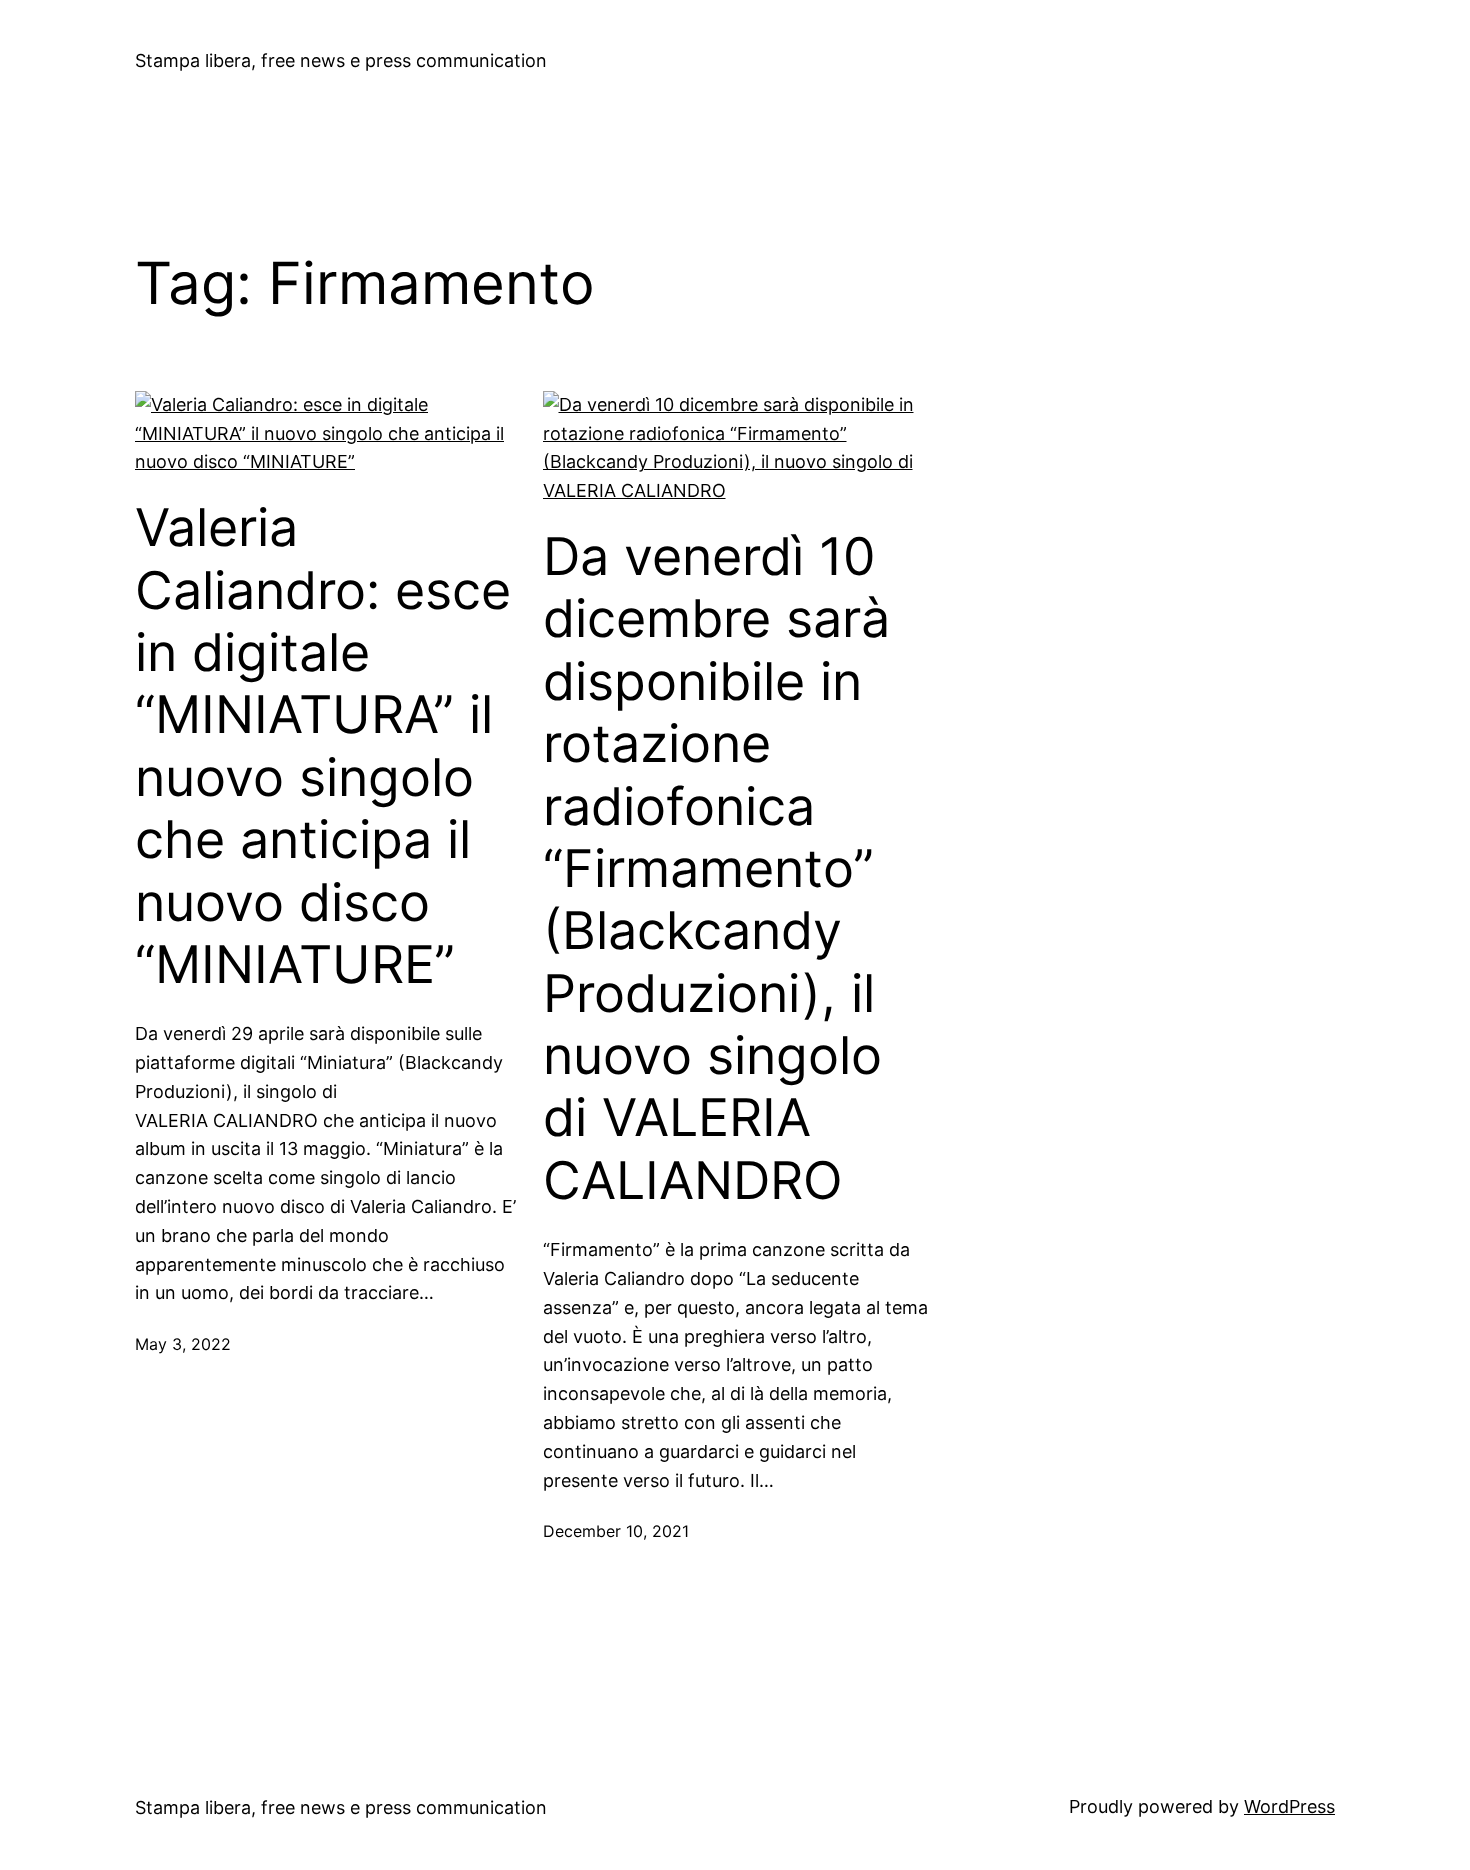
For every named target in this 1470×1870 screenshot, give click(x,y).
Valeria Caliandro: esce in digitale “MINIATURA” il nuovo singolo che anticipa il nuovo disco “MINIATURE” (323, 746)
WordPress (1289, 1806)
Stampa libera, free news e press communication (341, 60)
